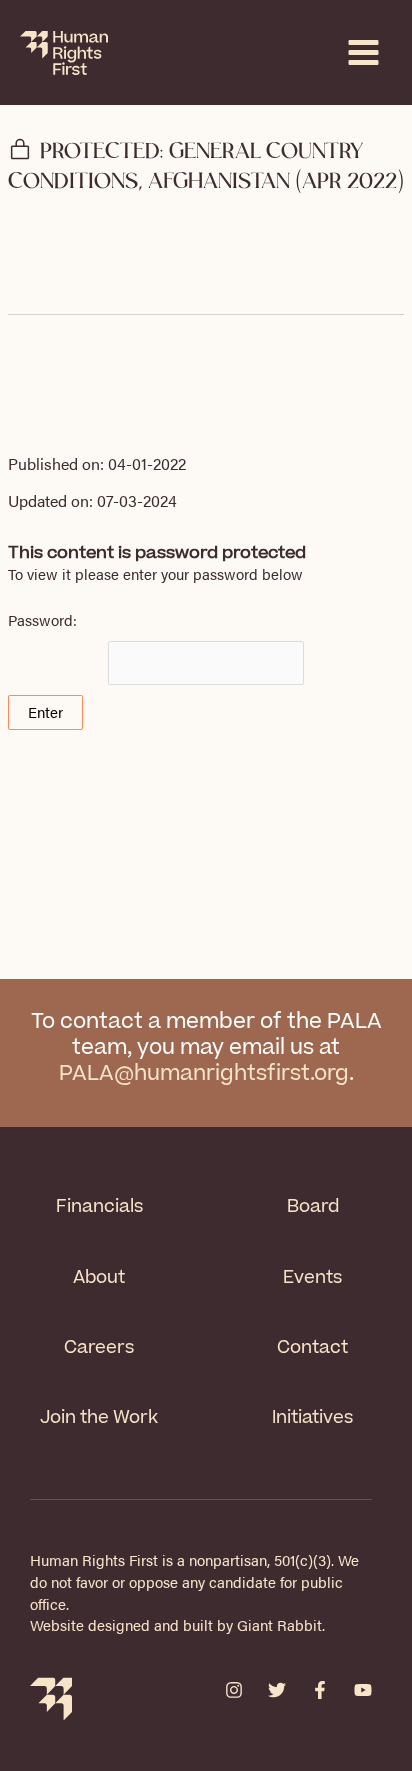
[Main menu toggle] (363, 52)
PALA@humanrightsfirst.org (204, 1073)
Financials (99, 1206)
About (99, 1277)
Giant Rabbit (279, 1625)
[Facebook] (320, 1690)
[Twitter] (277, 1690)
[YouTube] (363, 1690)
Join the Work (99, 1417)
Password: (42, 620)
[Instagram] (234, 1690)
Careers (99, 1347)
